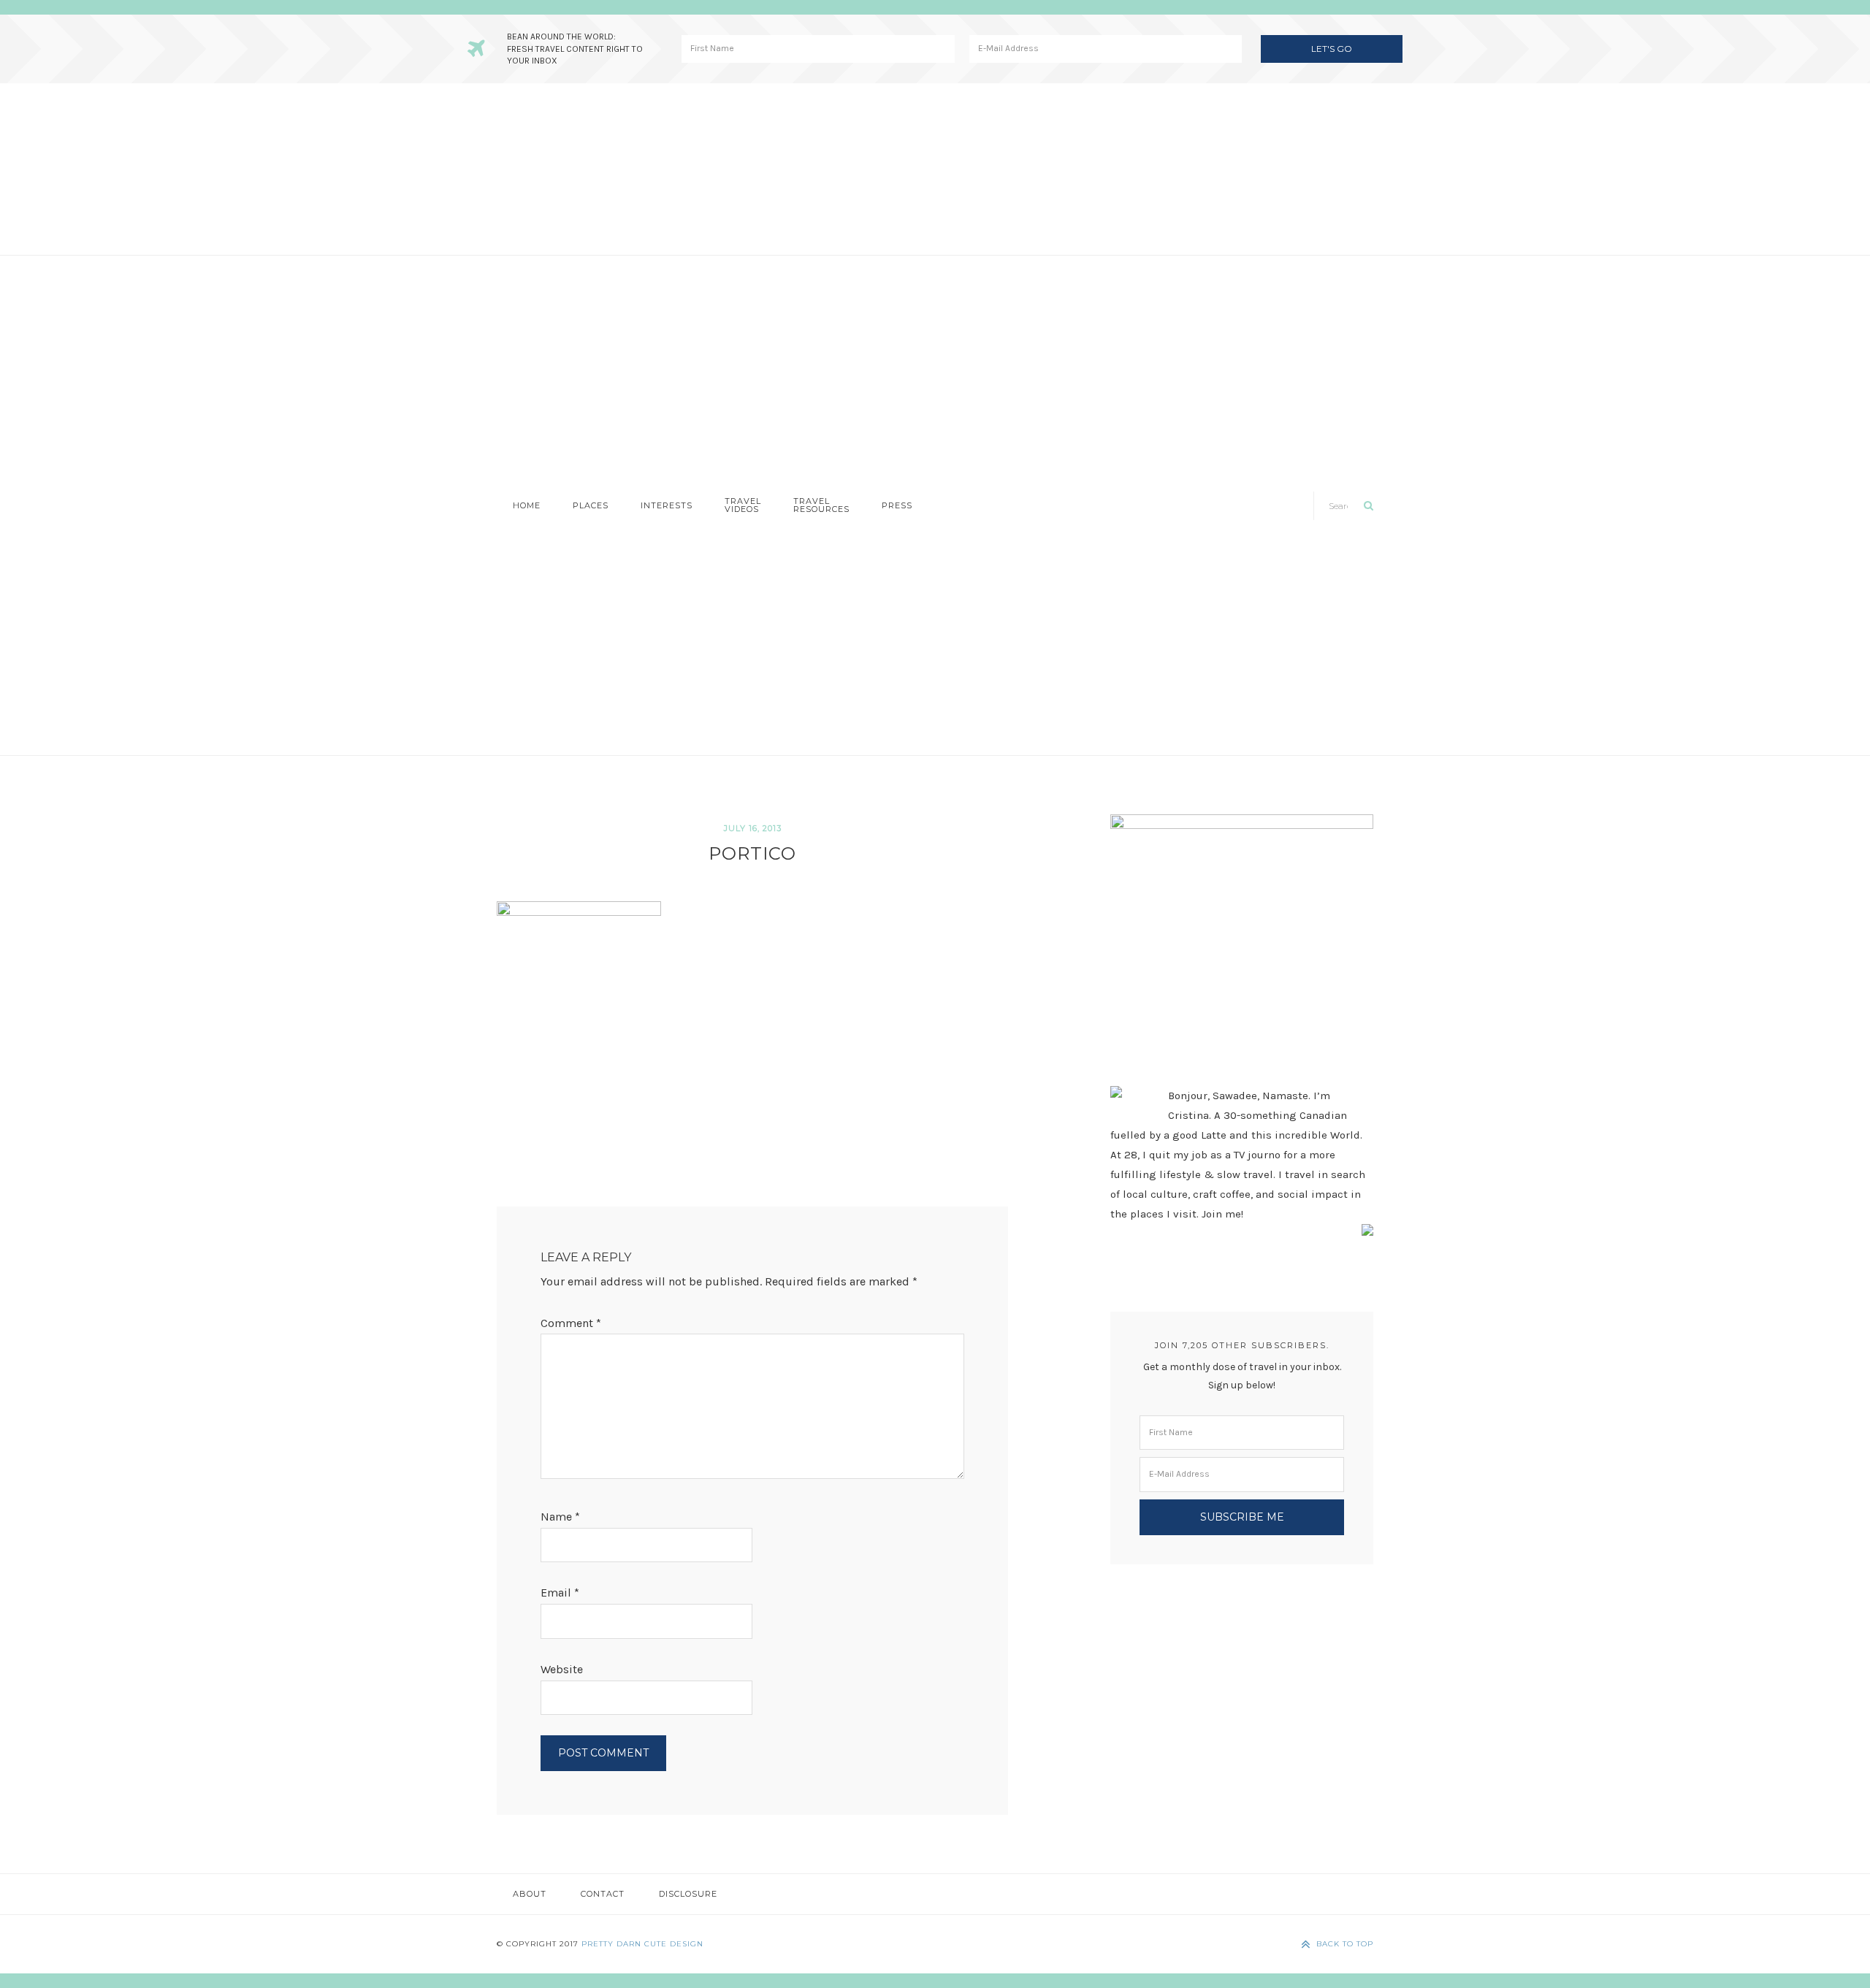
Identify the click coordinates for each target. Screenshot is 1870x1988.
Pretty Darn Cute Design (642, 1944)
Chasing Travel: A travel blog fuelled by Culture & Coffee (935, 169)
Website (562, 1669)
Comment (571, 1323)
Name (560, 1517)
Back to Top (1345, 1944)
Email (560, 1593)
